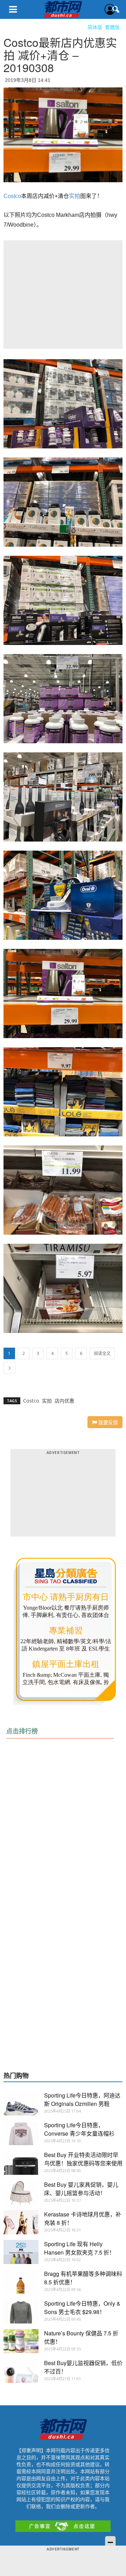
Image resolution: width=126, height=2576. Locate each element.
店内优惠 (64, 1401)
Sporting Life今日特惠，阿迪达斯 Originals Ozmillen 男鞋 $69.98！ (82, 2104)
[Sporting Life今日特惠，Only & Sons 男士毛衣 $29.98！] (21, 2311)
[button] (116, 9)
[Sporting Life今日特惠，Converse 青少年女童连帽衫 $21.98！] (21, 2133)
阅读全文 (102, 1353)
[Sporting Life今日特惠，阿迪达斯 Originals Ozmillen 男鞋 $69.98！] (21, 2103)
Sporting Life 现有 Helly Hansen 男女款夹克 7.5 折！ (79, 2248)
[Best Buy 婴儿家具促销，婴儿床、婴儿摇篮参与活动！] (21, 2192)
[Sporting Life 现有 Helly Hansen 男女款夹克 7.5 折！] (21, 2252)
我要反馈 (107, 1422)
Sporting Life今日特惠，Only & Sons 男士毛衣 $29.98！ (82, 2308)
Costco (12, 196)
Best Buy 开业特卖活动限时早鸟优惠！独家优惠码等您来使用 (83, 2159)
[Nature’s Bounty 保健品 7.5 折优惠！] (21, 2341)
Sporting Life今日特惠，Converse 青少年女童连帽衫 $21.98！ (79, 2133)
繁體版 (112, 27)
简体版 (95, 27)
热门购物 (16, 2076)
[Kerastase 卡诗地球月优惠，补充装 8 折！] (21, 2222)
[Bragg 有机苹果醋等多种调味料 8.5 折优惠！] (21, 2282)
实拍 (75, 196)
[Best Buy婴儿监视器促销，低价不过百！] (21, 2371)
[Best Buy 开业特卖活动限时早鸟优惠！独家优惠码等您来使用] (21, 2163)
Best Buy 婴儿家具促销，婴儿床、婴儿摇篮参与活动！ (81, 2189)
